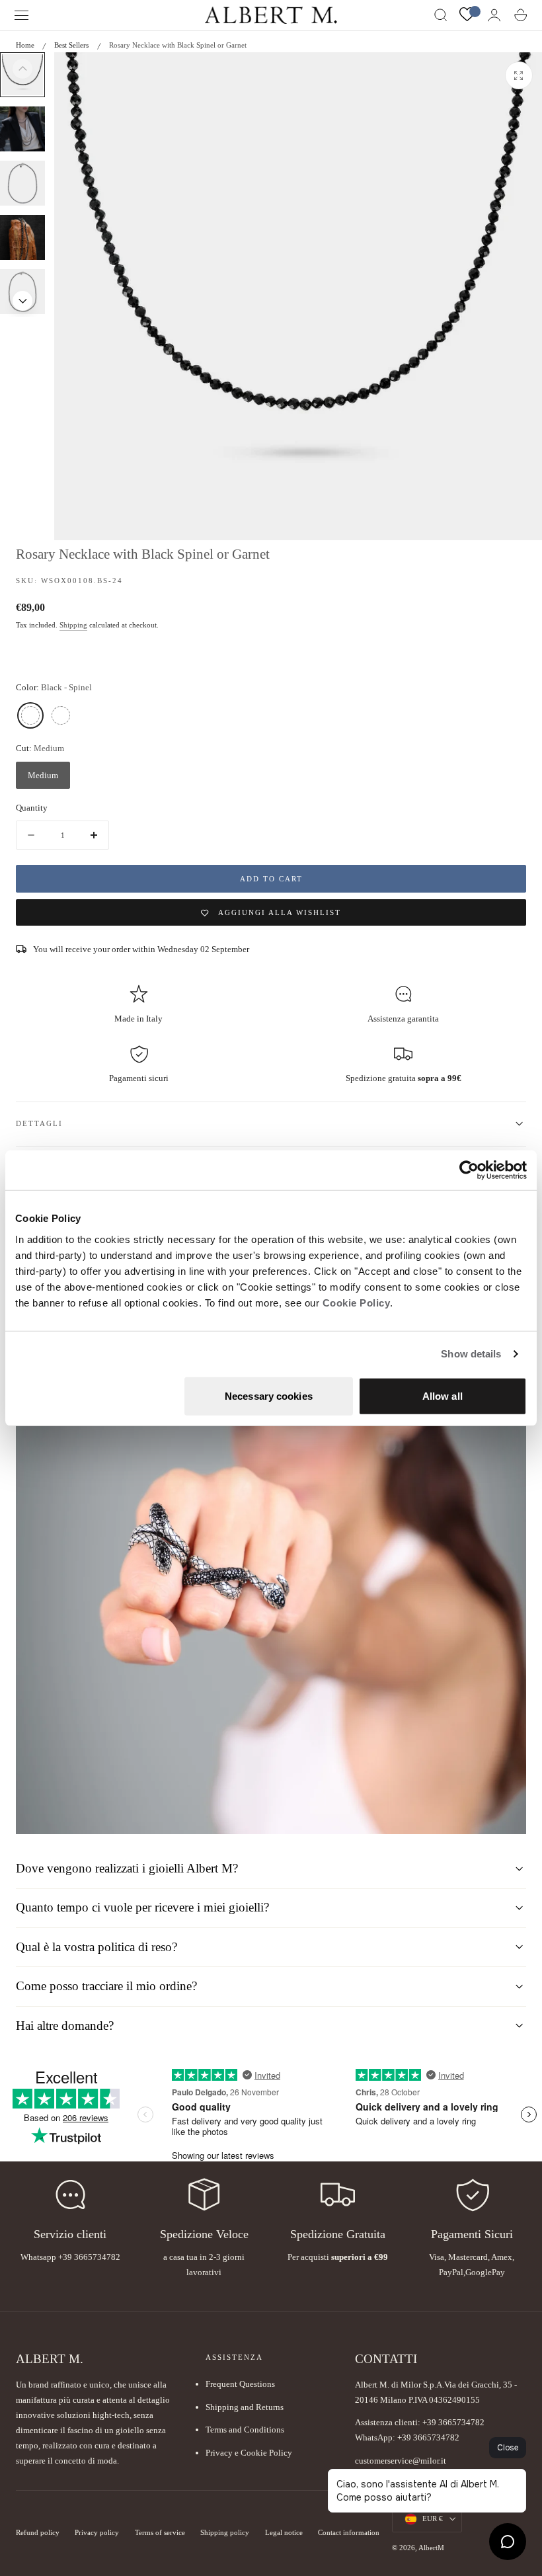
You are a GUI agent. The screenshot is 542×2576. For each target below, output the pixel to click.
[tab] (22, 129)
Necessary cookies (269, 1395)
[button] (22, 15)
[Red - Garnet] (61, 715)
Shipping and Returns (245, 2407)
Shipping (73, 625)
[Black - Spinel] (30, 715)
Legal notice (284, 2533)
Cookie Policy (357, 1302)
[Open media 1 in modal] (519, 75)
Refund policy (38, 2533)
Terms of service (160, 2533)
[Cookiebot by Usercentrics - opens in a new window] (469, 1170)
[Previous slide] (22, 69)
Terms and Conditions (245, 2430)
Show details (471, 1354)
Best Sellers (71, 45)
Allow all (443, 1395)
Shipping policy (225, 2533)
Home (25, 45)
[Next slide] (22, 301)
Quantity (32, 808)
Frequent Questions (240, 2384)
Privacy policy (97, 2533)
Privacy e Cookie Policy (249, 2453)
